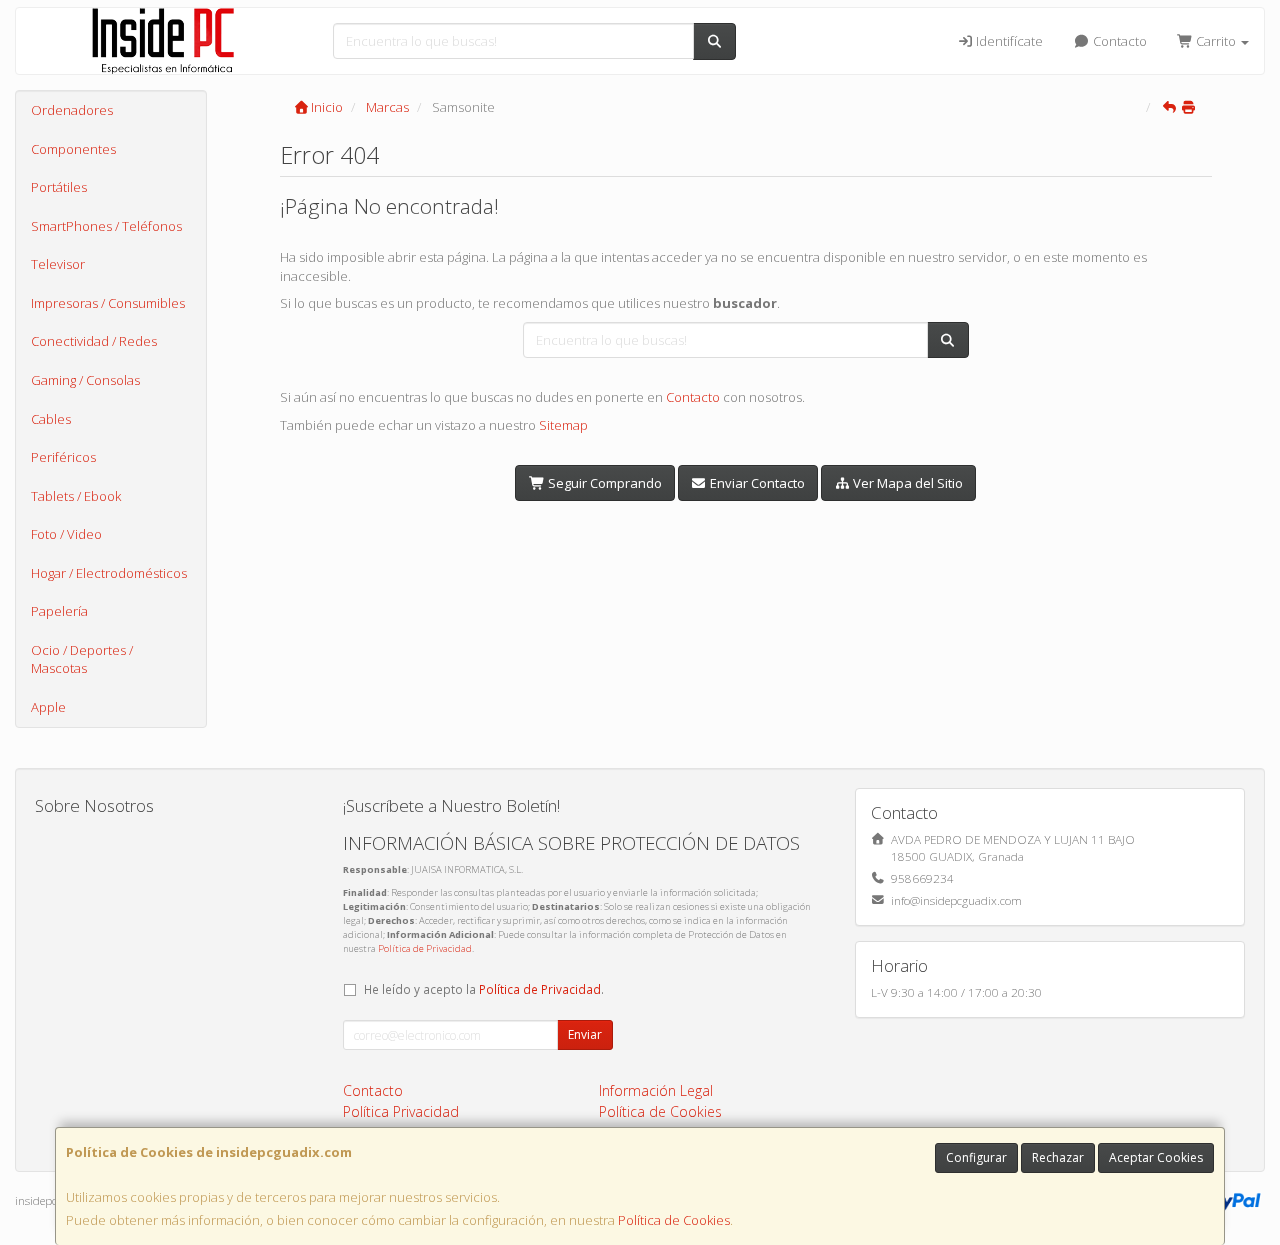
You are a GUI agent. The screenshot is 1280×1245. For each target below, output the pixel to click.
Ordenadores (72, 110)
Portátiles (59, 187)
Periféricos (63, 457)
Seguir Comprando (603, 483)
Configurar (976, 1157)
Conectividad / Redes (94, 341)
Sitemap (563, 425)
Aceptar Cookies (1156, 1157)
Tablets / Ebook (76, 496)
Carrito (1216, 41)
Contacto (1118, 41)
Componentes (73, 149)
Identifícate (1008, 41)
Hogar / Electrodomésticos (109, 573)
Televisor (58, 264)
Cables (51, 419)
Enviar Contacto (756, 483)
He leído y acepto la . (484, 989)
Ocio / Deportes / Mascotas (82, 659)
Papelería (59, 611)
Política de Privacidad (425, 948)
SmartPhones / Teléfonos (106, 226)
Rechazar (1058, 1157)
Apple (48, 707)
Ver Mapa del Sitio (906, 483)
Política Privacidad (401, 1111)
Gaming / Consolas (85, 380)
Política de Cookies (674, 1220)
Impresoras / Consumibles (108, 303)
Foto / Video (66, 534)
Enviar (585, 1034)
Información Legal (656, 1090)
